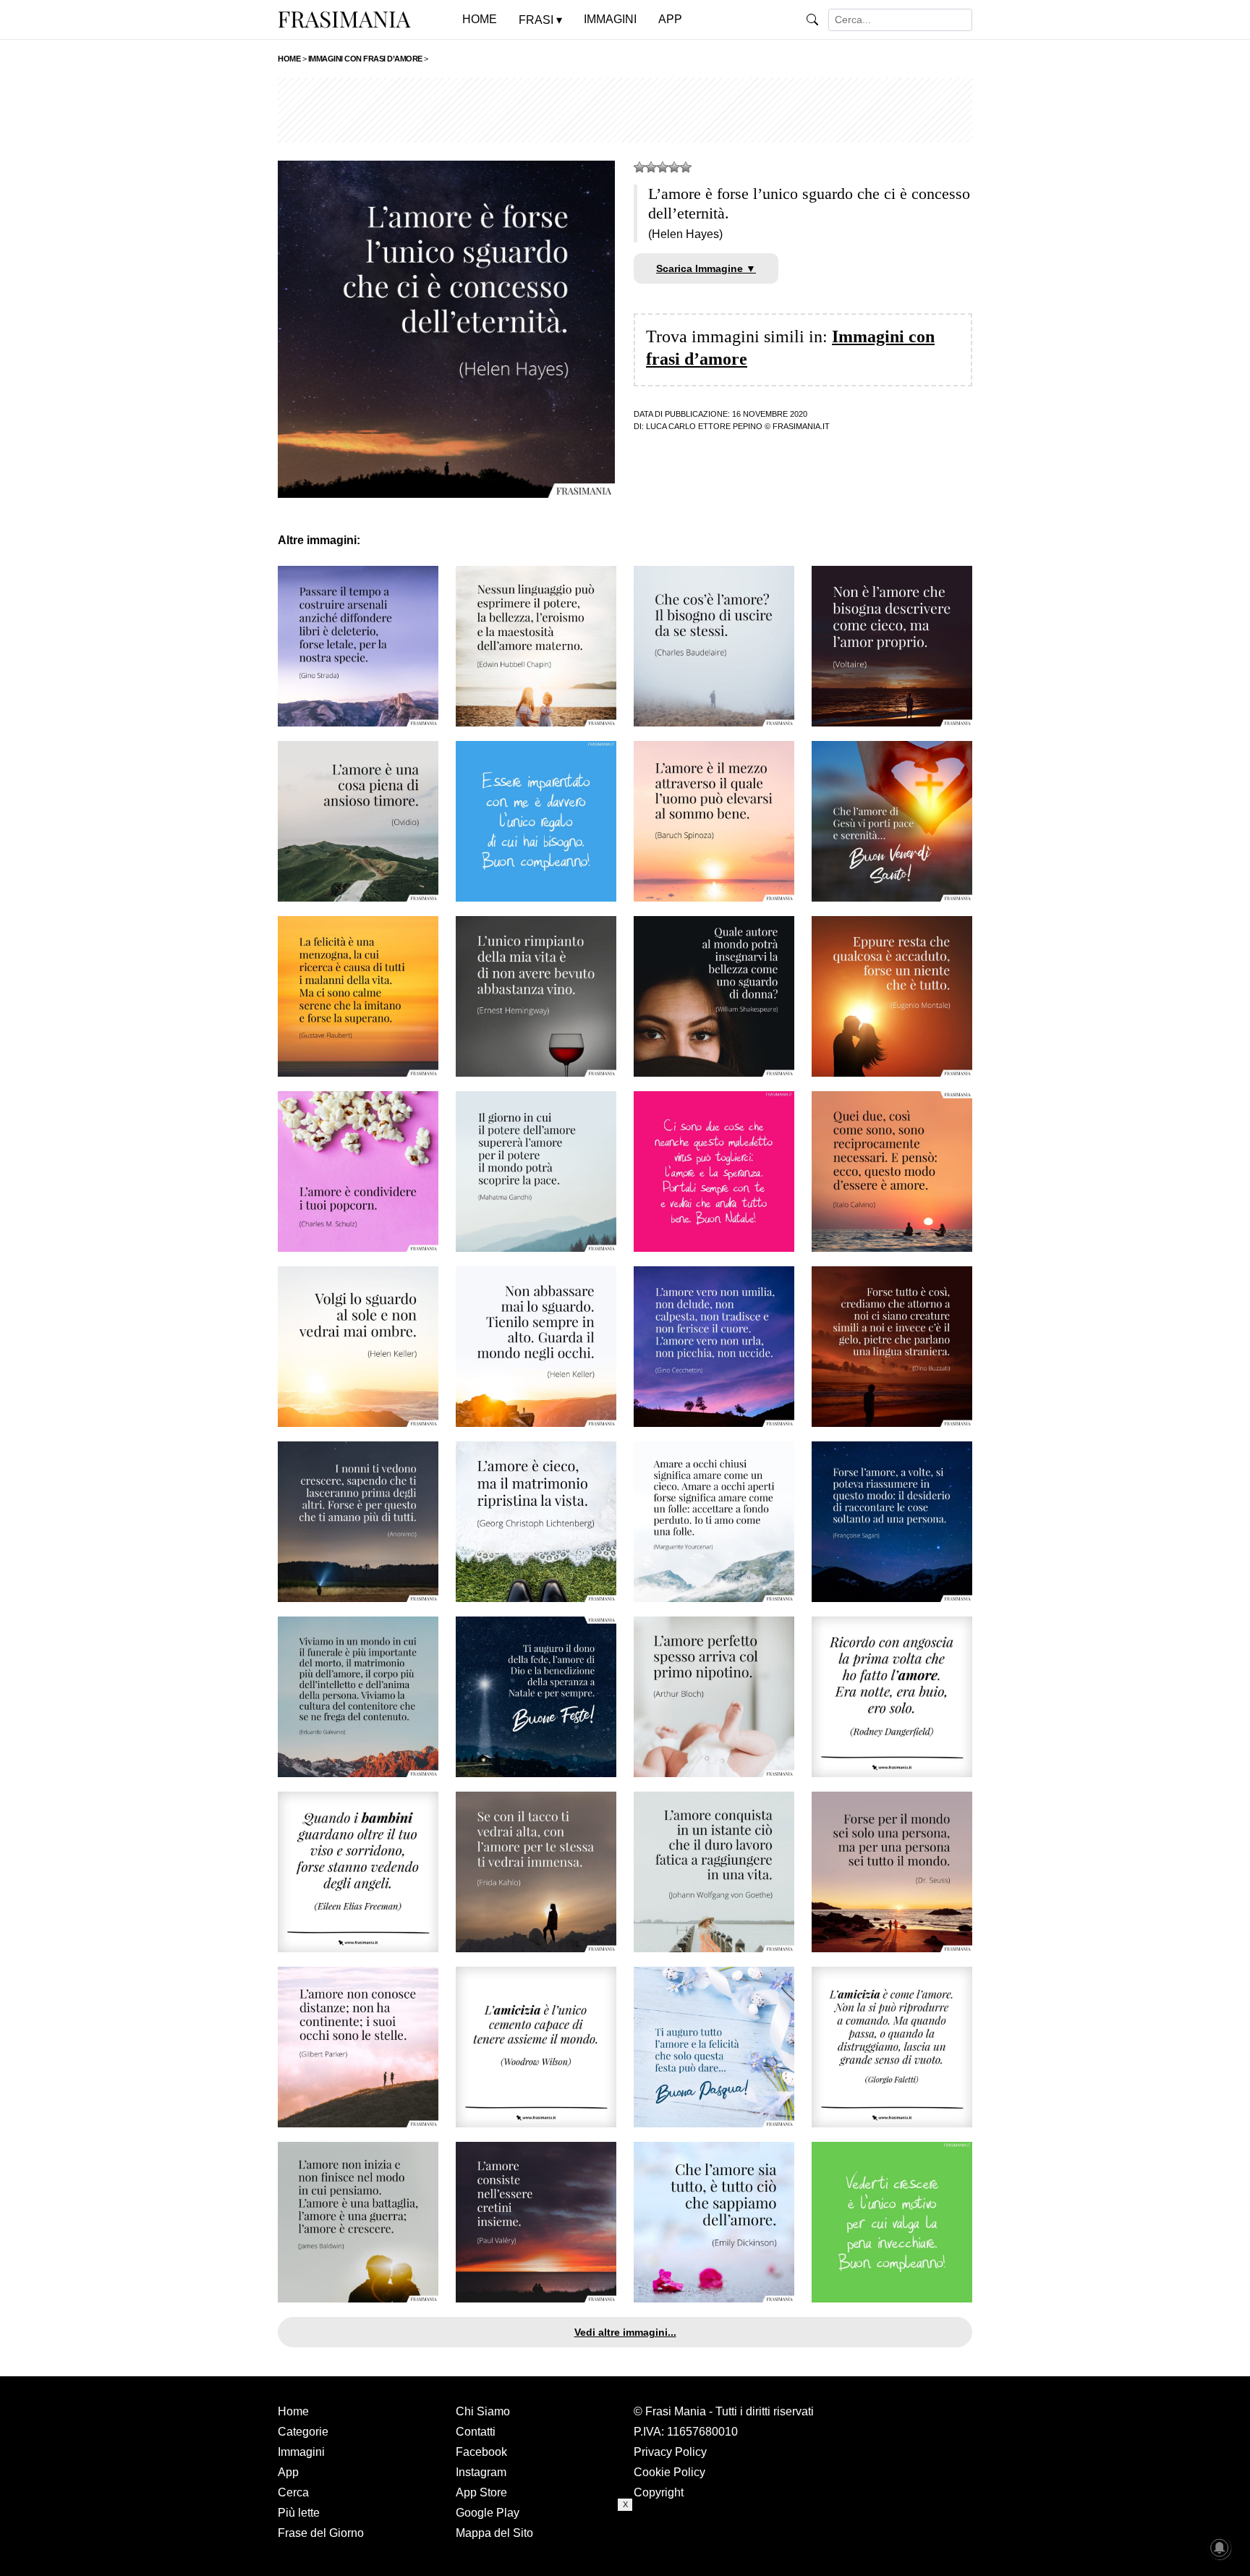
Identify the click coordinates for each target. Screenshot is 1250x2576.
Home (293, 2411)
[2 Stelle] (651, 167)
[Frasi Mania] (344, 19)
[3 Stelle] (663, 167)
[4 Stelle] (674, 167)
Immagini (301, 2452)
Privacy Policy (670, 2452)
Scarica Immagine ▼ (706, 268)
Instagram (481, 2472)
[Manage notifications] (1220, 2548)
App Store (481, 2492)
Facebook (481, 2452)
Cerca (293, 2492)
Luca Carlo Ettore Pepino (704, 426)
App (288, 2472)
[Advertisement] (625, 110)
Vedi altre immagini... (625, 2332)
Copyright (659, 2492)
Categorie (303, 2432)
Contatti (476, 2432)
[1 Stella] (639, 167)
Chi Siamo (483, 2411)
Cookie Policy (669, 2472)
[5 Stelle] (686, 167)
